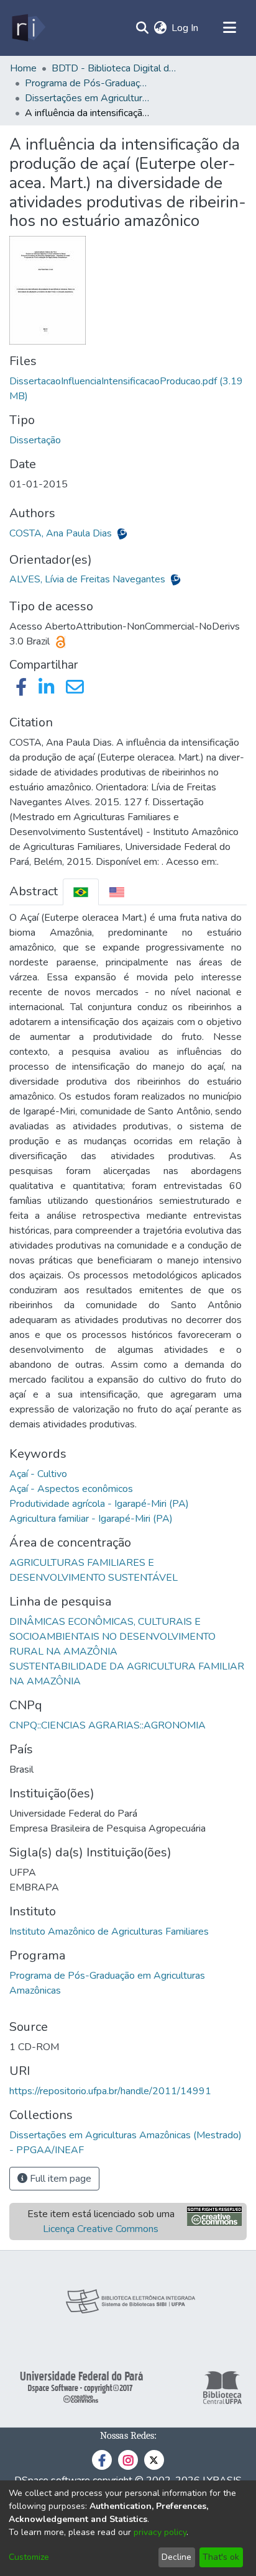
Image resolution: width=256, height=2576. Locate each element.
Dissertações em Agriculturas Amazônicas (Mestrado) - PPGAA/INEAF (87, 98)
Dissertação (35, 440)
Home (23, 68)
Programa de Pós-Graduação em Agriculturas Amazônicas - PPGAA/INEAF (87, 83)
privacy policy (160, 2532)
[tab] (81, 892)
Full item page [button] (59, 2179)
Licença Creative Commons (101, 2229)
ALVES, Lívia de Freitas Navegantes (89, 579)
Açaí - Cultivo (38, 1474)
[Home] (28, 28)
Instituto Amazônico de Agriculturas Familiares (109, 1932)
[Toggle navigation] (229, 28)
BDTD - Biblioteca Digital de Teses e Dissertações (114, 68)
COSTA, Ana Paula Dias (62, 533)
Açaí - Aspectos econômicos (71, 1489)
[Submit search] (142, 28)
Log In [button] (185, 28)
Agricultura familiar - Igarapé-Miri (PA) (91, 1519)
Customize (29, 2557)
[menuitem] (160, 28)
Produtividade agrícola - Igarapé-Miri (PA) (99, 1504)
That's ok (221, 2557)
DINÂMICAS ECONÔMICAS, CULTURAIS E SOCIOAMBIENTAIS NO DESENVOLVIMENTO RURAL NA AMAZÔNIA (112, 1637)
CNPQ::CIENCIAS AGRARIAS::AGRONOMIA (107, 1725)
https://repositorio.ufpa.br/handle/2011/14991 (110, 2091)
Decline (176, 2557)
